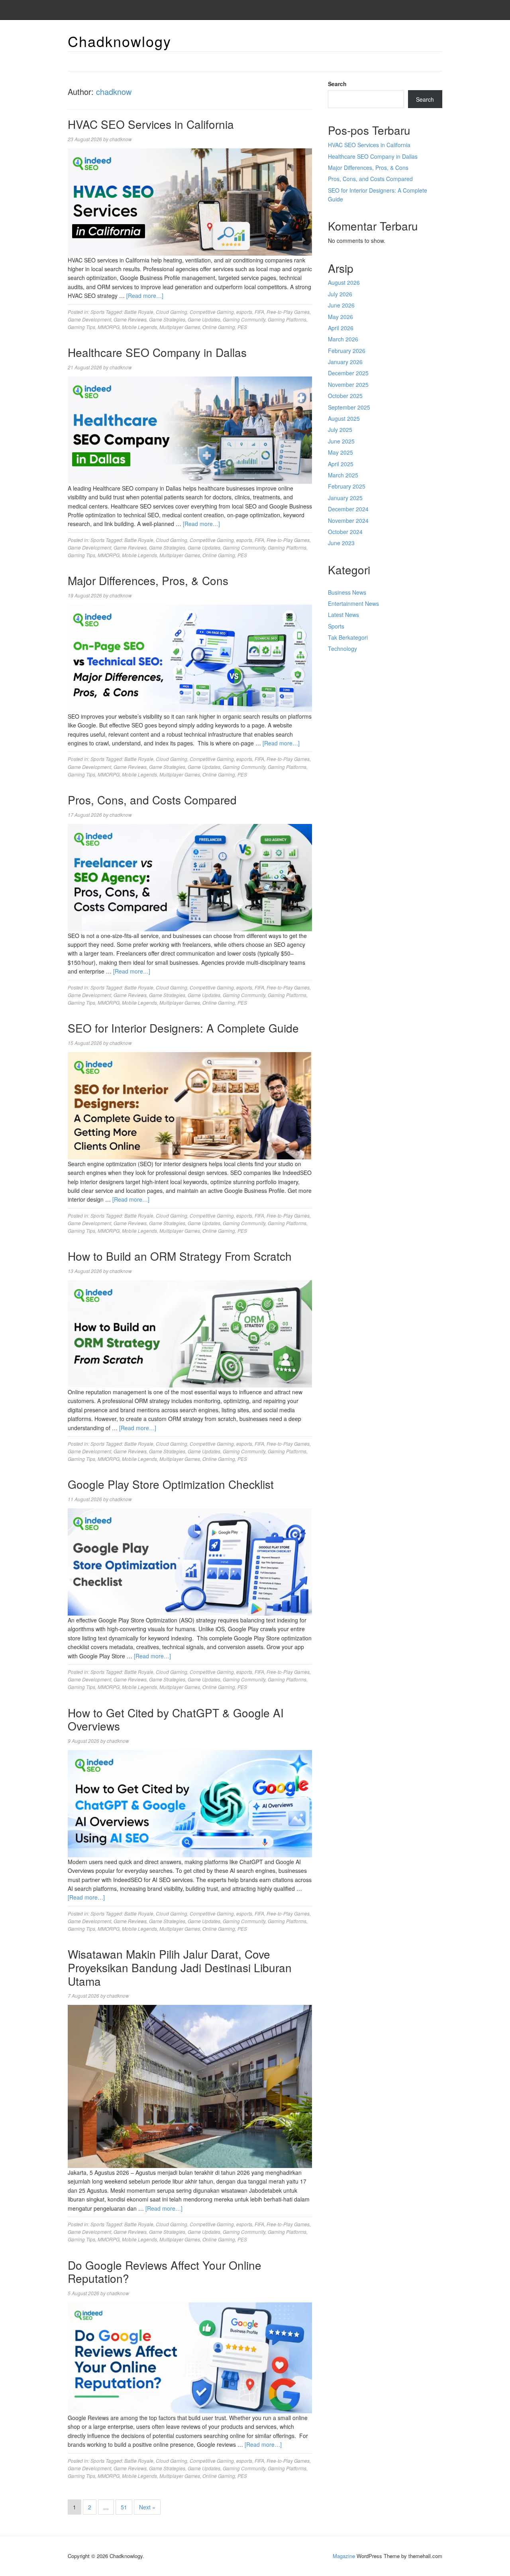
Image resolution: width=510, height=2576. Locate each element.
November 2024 (348, 520)
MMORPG (109, 327)
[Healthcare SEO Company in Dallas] (190, 429)
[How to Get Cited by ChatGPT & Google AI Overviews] (190, 1803)
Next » (147, 2507)
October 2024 (345, 532)
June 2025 (341, 441)
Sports (97, 312)
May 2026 (340, 317)
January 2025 (345, 498)
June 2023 (341, 543)
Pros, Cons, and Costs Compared (152, 800)
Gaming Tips (81, 327)
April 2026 (341, 328)
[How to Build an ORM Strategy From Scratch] (190, 1333)
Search (337, 84)
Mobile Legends (139, 327)
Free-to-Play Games (288, 312)
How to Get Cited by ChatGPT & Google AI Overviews (176, 1719)
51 (124, 2507)
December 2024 (348, 509)
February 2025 (347, 486)
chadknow (114, 92)
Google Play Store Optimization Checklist (171, 1484)
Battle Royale (139, 312)
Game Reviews (130, 319)
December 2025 (348, 373)
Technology (342, 648)
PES (242, 327)
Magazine (344, 2556)
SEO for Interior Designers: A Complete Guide (183, 1028)
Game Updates (204, 319)
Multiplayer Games (180, 327)
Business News (347, 592)
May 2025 (340, 452)
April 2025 (341, 464)
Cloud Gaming (172, 312)
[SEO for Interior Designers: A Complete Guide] (190, 1105)
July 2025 (340, 430)
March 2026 (343, 339)
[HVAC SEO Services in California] (190, 201)
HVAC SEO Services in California (151, 124)
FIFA (259, 312)
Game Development (89, 319)
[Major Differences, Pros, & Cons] (190, 657)
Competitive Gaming (212, 312)
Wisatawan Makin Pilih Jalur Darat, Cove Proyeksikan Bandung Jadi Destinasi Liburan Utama (180, 1967)
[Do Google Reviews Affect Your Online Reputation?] (190, 2357)
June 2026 (341, 305)
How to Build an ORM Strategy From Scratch (180, 1256)
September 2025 (349, 407)
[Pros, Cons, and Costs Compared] (190, 877)
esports (244, 312)
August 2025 (344, 418)
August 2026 (344, 282)
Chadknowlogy (120, 41)
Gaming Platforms (287, 319)
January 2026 (345, 362)
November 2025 (348, 384)
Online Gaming (219, 327)
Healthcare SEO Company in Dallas (157, 352)
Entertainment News (353, 603)
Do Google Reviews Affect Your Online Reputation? (165, 2272)
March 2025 (343, 475)
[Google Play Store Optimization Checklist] (190, 1561)
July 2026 (340, 294)
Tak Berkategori (348, 637)
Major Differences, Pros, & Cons (148, 580)
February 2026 (347, 351)
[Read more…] (145, 296)
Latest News (343, 615)
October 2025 (345, 396)
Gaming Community (244, 319)
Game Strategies (167, 319)
